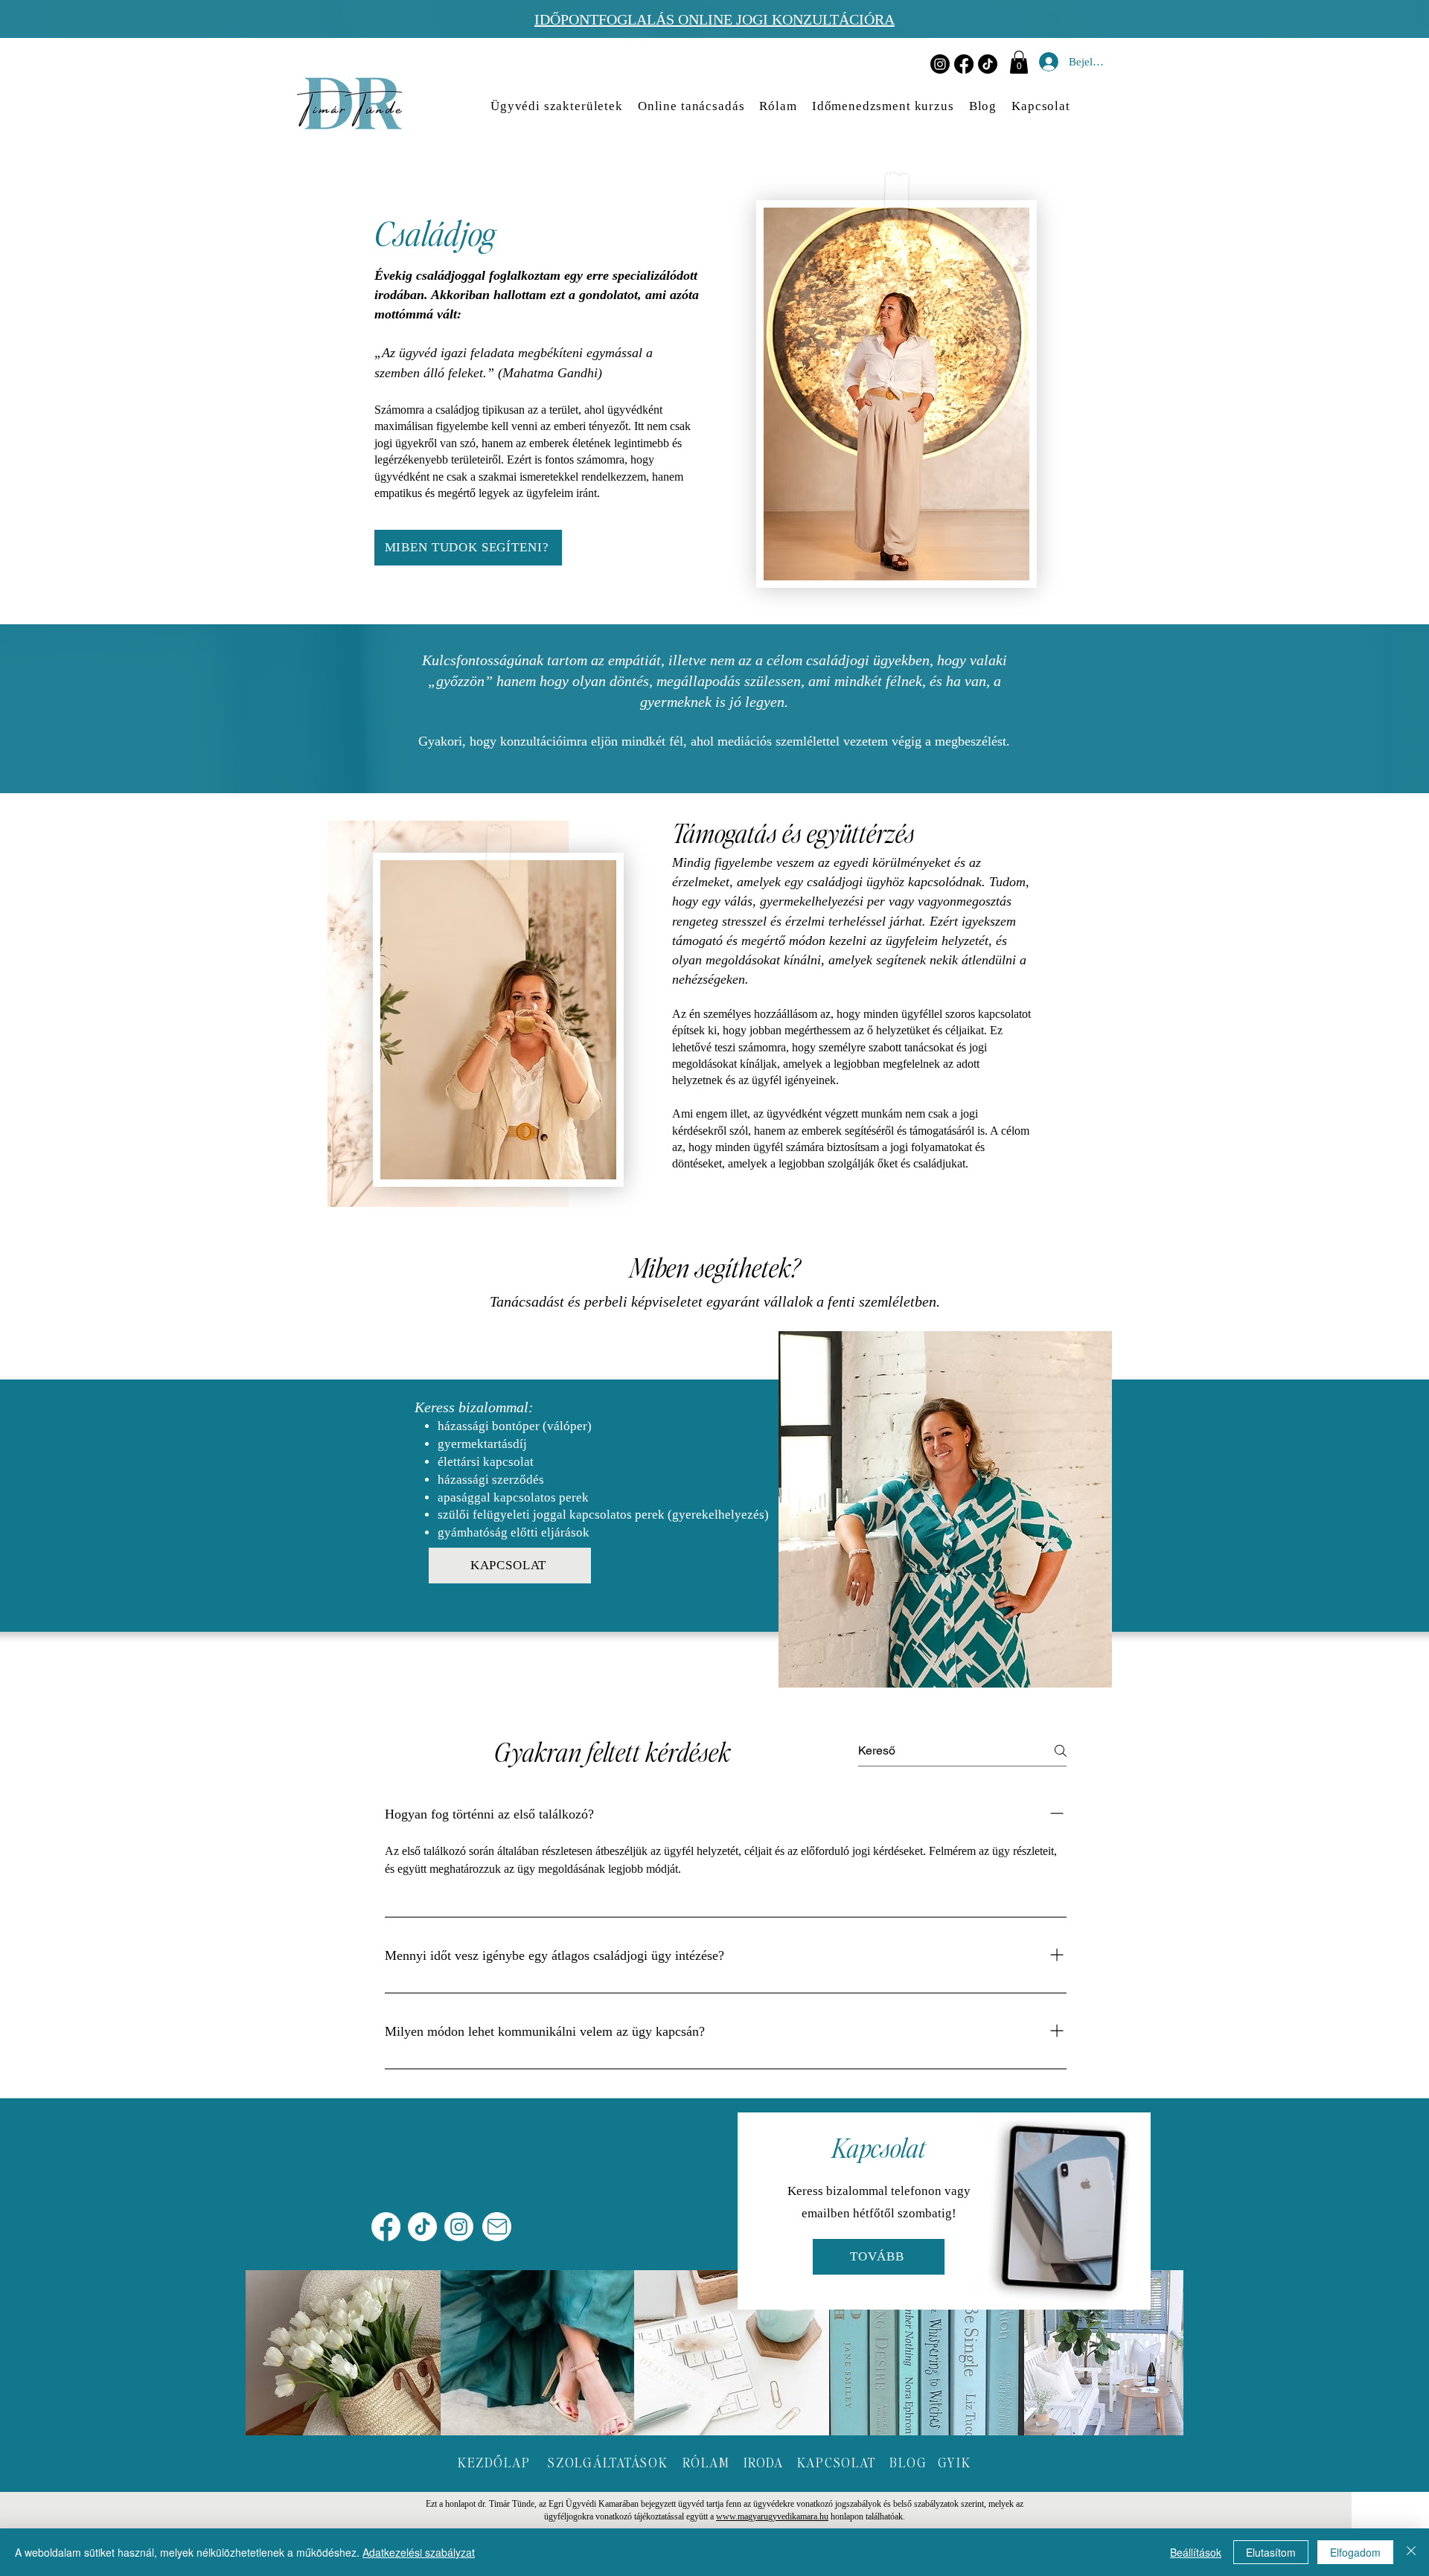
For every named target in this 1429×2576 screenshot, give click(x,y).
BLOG (908, 2462)
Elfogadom (1355, 2552)
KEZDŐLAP (494, 2462)
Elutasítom (1271, 2552)
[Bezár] (1411, 2552)
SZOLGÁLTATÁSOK (608, 2462)
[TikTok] (988, 64)
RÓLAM (706, 2462)
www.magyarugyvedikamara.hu (772, 2516)
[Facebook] (964, 64)
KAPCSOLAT (837, 2462)
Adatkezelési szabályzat (419, 2552)
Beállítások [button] (1196, 2552)
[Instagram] (940, 64)
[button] (1019, 62)
